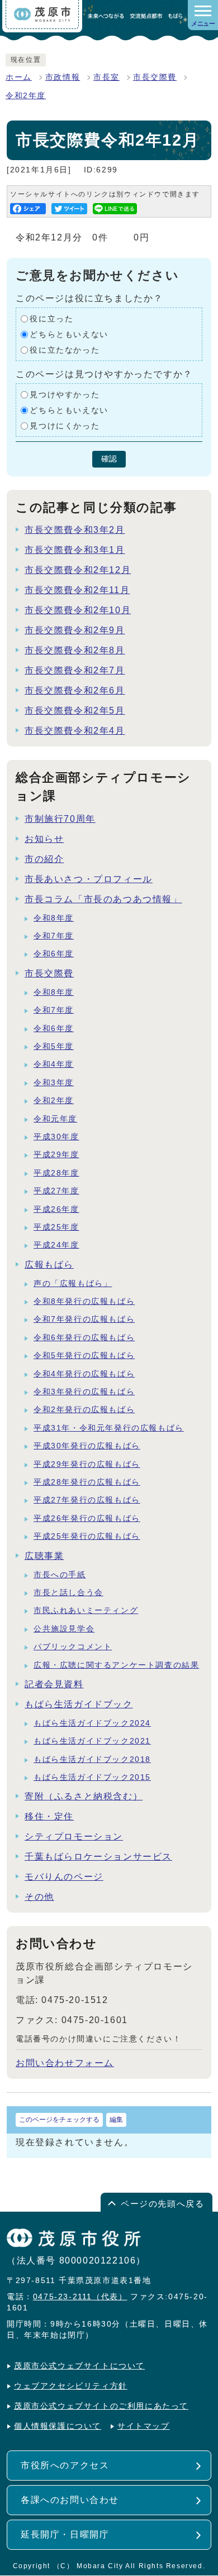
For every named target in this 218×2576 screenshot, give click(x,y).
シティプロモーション (74, 1836)
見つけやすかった (65, 395)
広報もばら (49, 1265)
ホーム (19, 77)
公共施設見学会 (64, 1629)
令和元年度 (55, 1119)
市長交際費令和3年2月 (75, 530)
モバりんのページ (64, 1877)
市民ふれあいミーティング (86, 1610)
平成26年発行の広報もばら (87, 1518)
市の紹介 (44, 859)
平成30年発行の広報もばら (87, 1446)
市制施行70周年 (60, 819)
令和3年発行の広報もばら (84, 1392)
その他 (39, 1897)
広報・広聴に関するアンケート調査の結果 (116, 1665)
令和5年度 (54, 1046)
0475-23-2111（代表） (80, 2297)
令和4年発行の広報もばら (84, 1374)
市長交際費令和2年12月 (78, 570)
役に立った (51, 319)
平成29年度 (56, 1155)
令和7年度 (54, 936)
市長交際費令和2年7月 (75, 670)
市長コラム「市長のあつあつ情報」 (103, 899)
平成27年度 (56, 1191)
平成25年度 (56, 1227)
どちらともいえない (69, 334)
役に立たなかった (65, 350)
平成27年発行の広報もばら (87, 1500)
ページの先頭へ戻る (162, 2204)
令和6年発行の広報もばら (84, 1338)
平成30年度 (56, 1137)
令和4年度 (54, 1064)
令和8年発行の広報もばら (84, 1301)
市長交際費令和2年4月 (75, 731)
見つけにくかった (65, 426)
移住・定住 (49, 1816)
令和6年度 (54, 954)
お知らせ (44, 839)
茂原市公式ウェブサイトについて (79, 2366)
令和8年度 (54, 918)
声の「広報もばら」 (73, 1284)
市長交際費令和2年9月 (75, 630)
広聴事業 (44, 1556)
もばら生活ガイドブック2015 (92, 1777)
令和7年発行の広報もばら (84, 1319)
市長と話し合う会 (68, 1593)
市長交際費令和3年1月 (75, 550)
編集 (116, 2120)
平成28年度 (56, 1173)
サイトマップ (144, 2426)
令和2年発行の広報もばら (84, 1410)
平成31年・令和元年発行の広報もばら (109, 1428)
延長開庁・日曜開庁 (65, 2534)
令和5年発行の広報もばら (84, 1356)
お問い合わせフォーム (65, 2063)
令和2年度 (26, 96)
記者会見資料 (54, 1684)
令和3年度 (54, 1083)
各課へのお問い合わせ (70, 2500)
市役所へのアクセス (65, 2465)
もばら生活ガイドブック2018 (92, 1759)
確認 (109, 459)
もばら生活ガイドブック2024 (92, 1723)
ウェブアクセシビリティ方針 (71, 2386)
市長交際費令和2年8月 (75, 650)
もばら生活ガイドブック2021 (92, 1741)
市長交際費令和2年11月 (77, 590)
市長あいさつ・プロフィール (89, 879)
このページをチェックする (59, 2120)
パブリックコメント (73, 1647)
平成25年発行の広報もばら (87, 1536)
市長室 (106, 77)
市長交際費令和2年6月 (75, 690)
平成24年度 (56, 1245)
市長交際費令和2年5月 (75, 711)
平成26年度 (56, 1209)
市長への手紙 (60, 1575)
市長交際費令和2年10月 (78, 610)
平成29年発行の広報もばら (87, 1464)
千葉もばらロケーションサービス (98, 1857)
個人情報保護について (58, 2426)
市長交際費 (155, 77)
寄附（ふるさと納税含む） (84, 1796)
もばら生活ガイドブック (79, 1704)
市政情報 (63, 77)
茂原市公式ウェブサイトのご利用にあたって (101, 2406)
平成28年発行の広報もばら (87, 1482)
